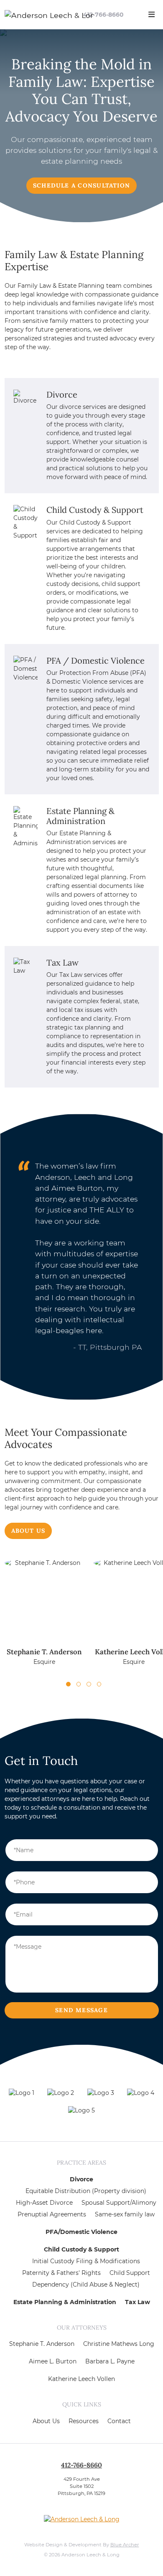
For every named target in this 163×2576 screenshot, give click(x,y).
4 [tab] (99, 1684)
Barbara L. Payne (110, 2361)
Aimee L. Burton (53, 2361)
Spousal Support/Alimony (119, 2203)
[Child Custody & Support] (82, 568)
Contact (119, 2421)
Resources (84, 2421)
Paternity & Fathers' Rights (61, 2273)
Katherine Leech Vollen (81, 2379)
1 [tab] (68, 1684)
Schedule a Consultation (81, 185)
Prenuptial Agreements (52, 2214)
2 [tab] (79, 1684)
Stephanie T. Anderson (42, 2344)
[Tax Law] (82, 1017)
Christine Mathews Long (119, 2344)
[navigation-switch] (152, 15)
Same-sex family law (125, 2214)
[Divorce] (82, 436)
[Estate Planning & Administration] (82, 870)
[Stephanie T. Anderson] (45, 1617)
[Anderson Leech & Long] (34, 15)
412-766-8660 (103, 15)
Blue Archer (125, 2545)
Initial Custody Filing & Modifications (86, 2261)
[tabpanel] (45, 1617)
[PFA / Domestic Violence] (82, 719)
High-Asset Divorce (44, 2203)
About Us (28, 1531)
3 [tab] (89, 1684)
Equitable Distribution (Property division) (86, 2191)
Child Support (130, 2273)
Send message (81, 2010)
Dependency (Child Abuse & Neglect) (86, 2284)
